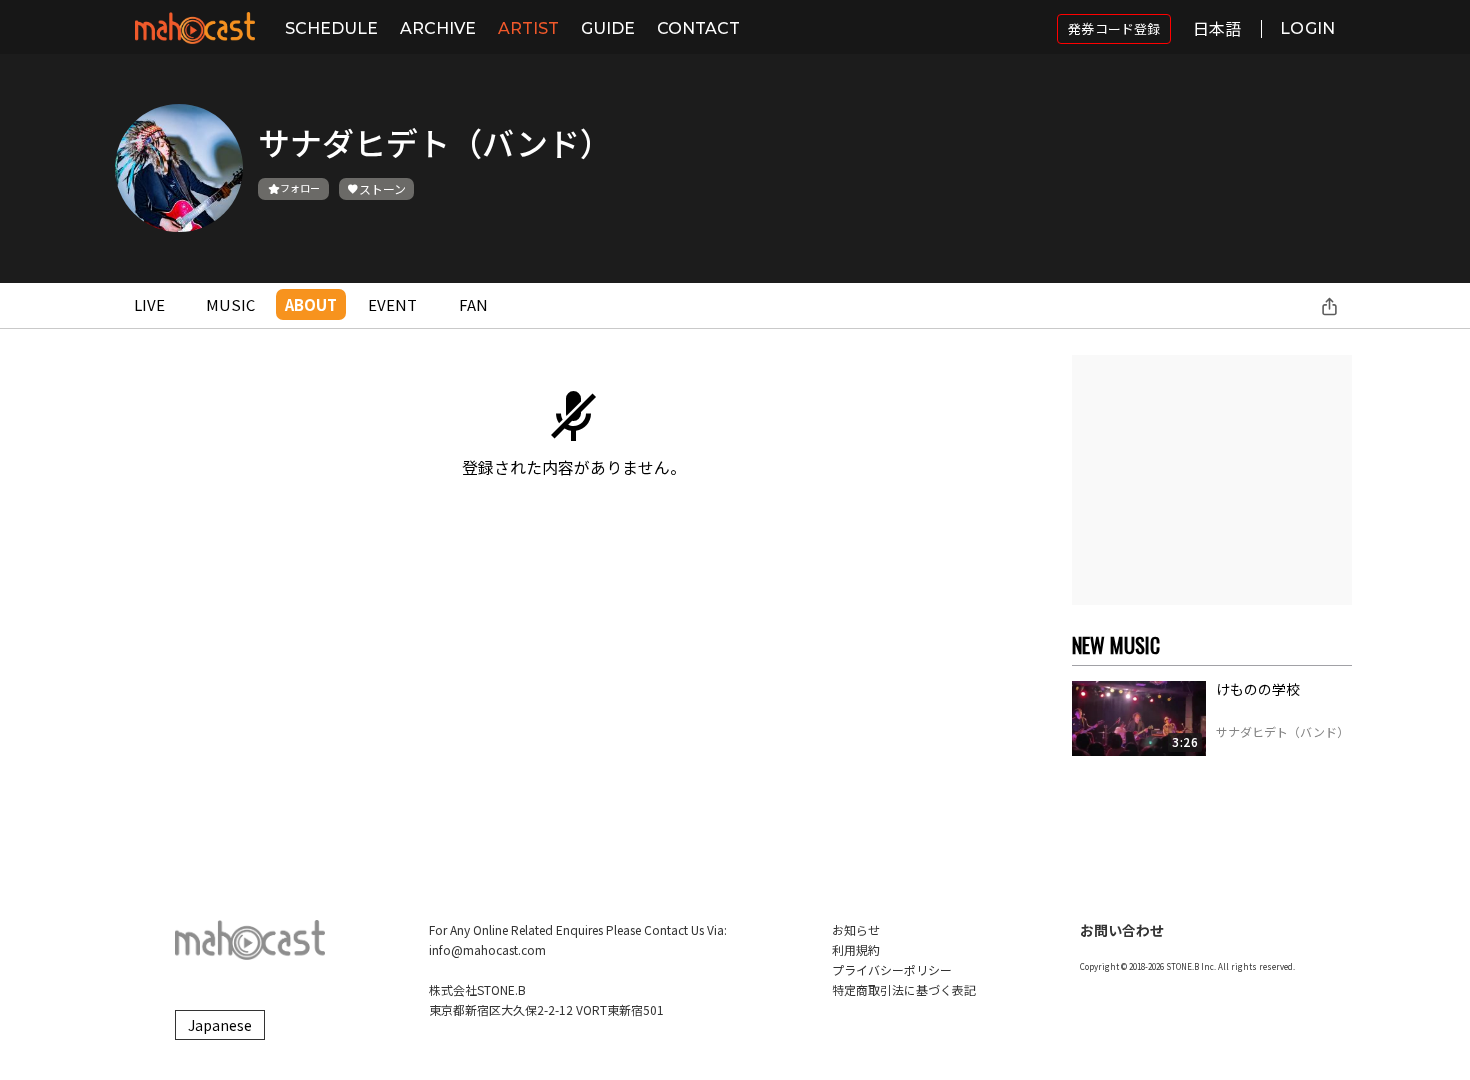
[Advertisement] (1212, 480)
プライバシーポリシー (892, 969)
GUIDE (608, 28)
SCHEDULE (331, 28)
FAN (473, 304)
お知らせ (856, 929)
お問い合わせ (1122, 930)
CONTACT (698, 28)
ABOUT (311, 304)
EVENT (392, 304)
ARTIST (528, 28)
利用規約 (856, 949)
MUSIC (230, 304)
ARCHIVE (438, 28)
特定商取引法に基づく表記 (904, 989)
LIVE (149, 304)
